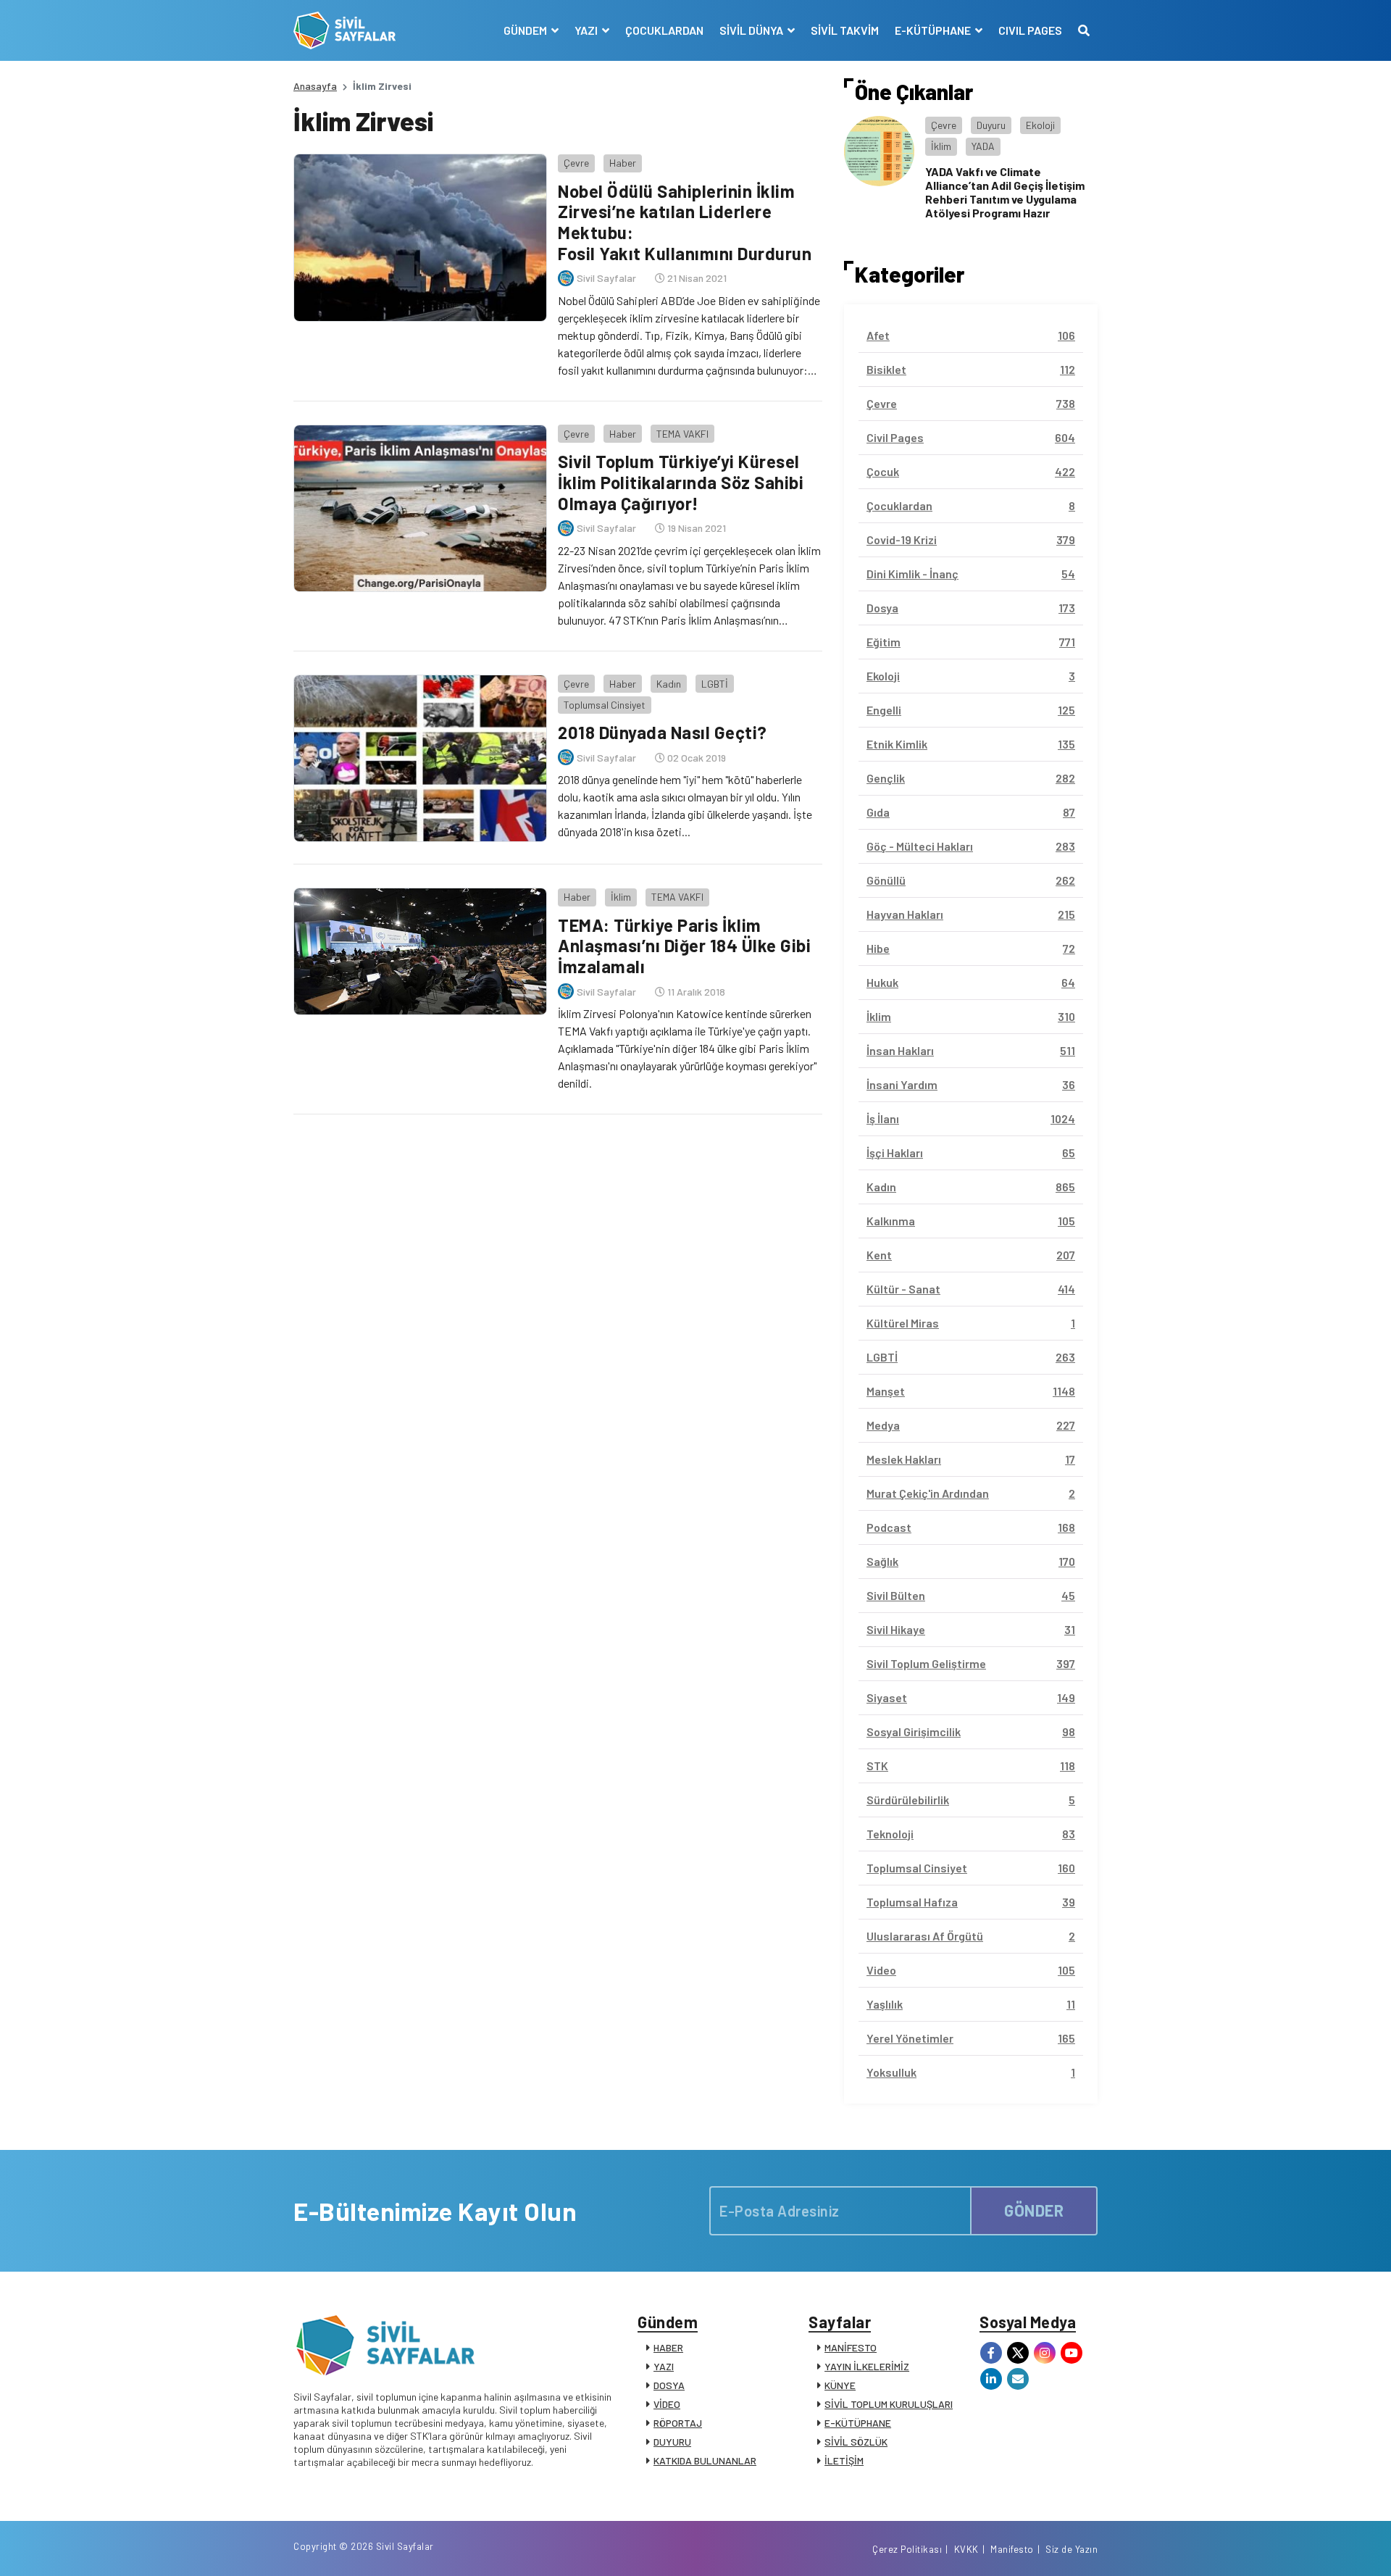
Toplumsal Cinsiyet (605, 705)
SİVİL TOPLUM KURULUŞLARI (889, 2404)
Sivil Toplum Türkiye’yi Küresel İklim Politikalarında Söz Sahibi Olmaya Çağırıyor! (681, 482)
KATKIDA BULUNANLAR (705, 2460)
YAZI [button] (587, 30)
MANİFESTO (851, 2347)
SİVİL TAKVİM (845, 30)
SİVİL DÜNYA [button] (752, 30)
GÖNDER (1034, 2210)
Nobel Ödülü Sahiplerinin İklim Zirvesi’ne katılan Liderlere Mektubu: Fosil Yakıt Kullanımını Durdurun (685, 222)
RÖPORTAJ (678, 2423)
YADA (983, 146)
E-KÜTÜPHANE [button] (934, 30)
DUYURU (672, 2442)
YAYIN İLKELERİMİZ (867, 2366)
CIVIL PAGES (1030, 30)
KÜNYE (840, 2385)
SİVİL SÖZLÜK (856, 2442)
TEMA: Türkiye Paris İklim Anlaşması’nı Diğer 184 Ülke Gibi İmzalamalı (684, 946)
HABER (668, 2347)
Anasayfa (315, 86)
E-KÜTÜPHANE (858, 2423)
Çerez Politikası (907, 2549)
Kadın (669, 684)
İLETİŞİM (844, 2460)
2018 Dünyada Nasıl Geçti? (663, 732)
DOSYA (669, 2385)
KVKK (966, 2549)
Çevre (576, 163)
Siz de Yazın (1072, 2549)
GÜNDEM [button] (526, 30)
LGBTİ (715, 684)
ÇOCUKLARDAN (664, 30)
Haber (623, 163)
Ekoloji (1040, 125)
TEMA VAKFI (682, 434)
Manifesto (1012, 2549)
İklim (621, 897)
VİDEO (667, 2404)
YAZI (664, 2366)
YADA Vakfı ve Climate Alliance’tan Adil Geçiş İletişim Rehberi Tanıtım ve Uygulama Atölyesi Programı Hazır (1005, 192)
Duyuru (991, 125)
